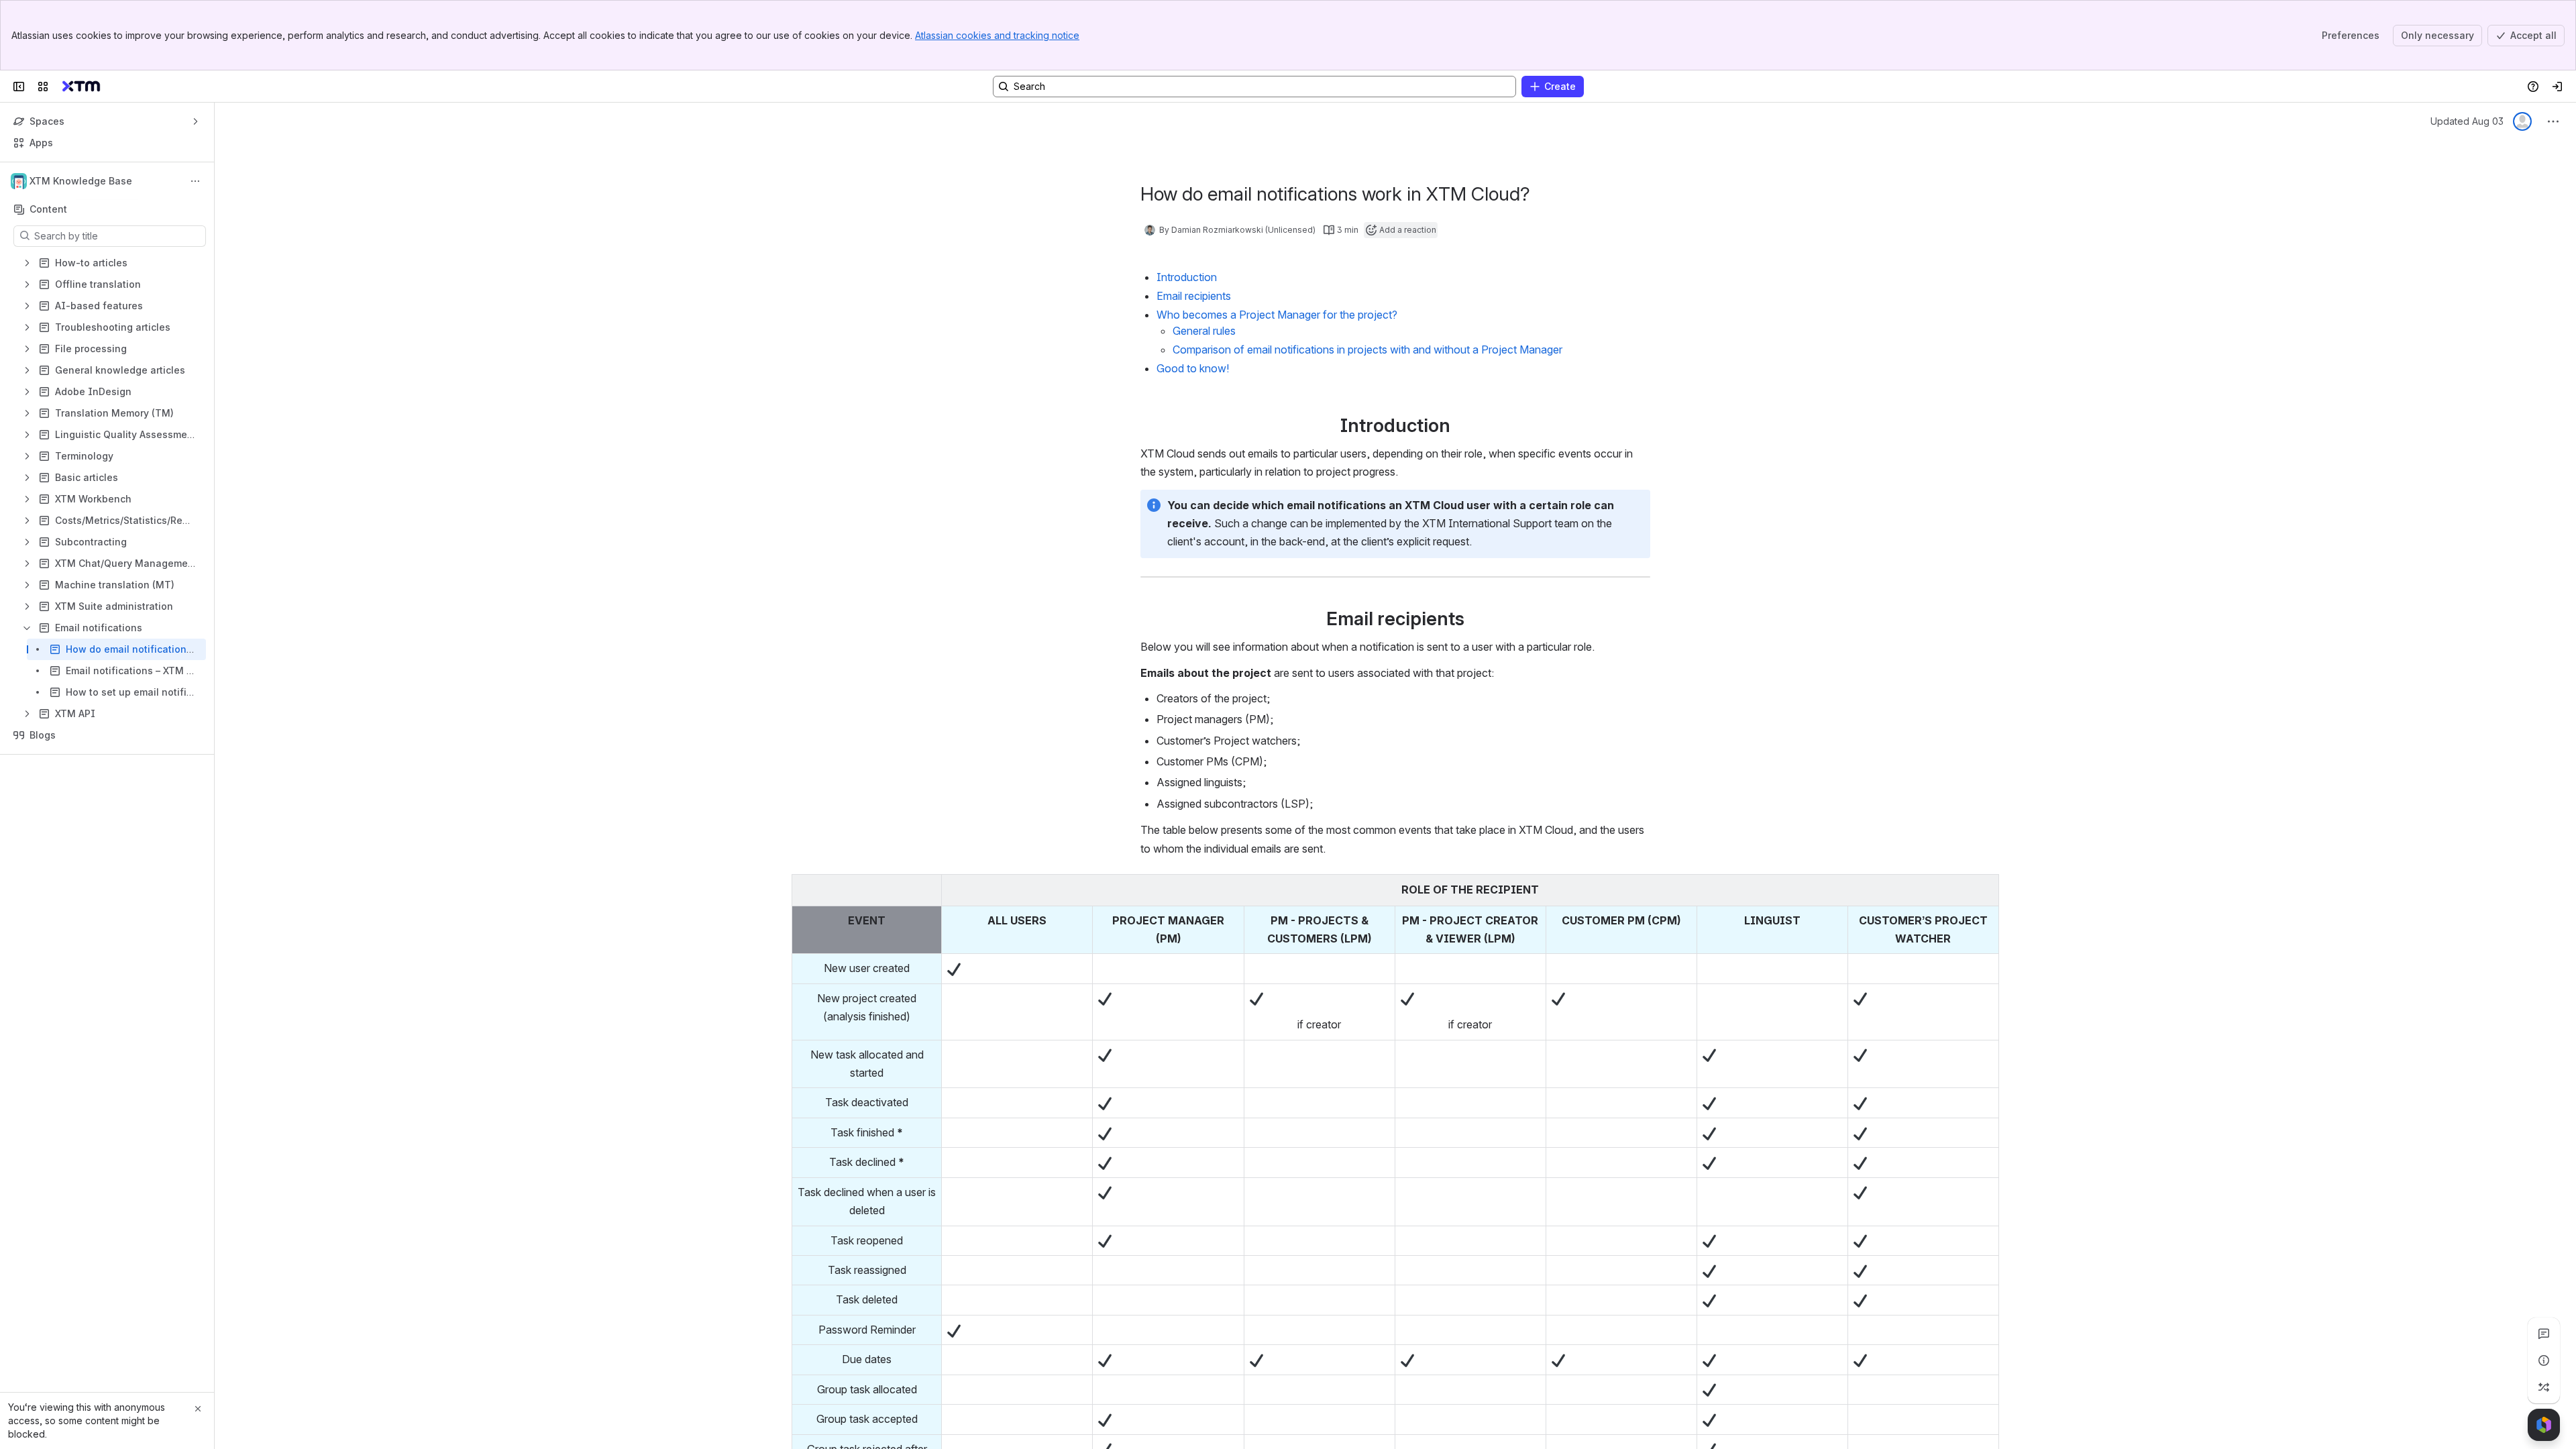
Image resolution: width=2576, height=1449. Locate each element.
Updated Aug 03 (2467, 121)
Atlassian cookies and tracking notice (997, 35)
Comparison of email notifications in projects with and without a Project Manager (1367, 350)
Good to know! (1193, 368)
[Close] (198, 1409)
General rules (1204, 331)
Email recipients (1194, 296)
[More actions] (195, 181)
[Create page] (2544, 1387)
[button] (928, 888)
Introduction (1187, 277)
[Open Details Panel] (2544, 1360)
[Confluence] (81, 87)
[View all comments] (2544, 1334)
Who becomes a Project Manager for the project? (1277, 315)
